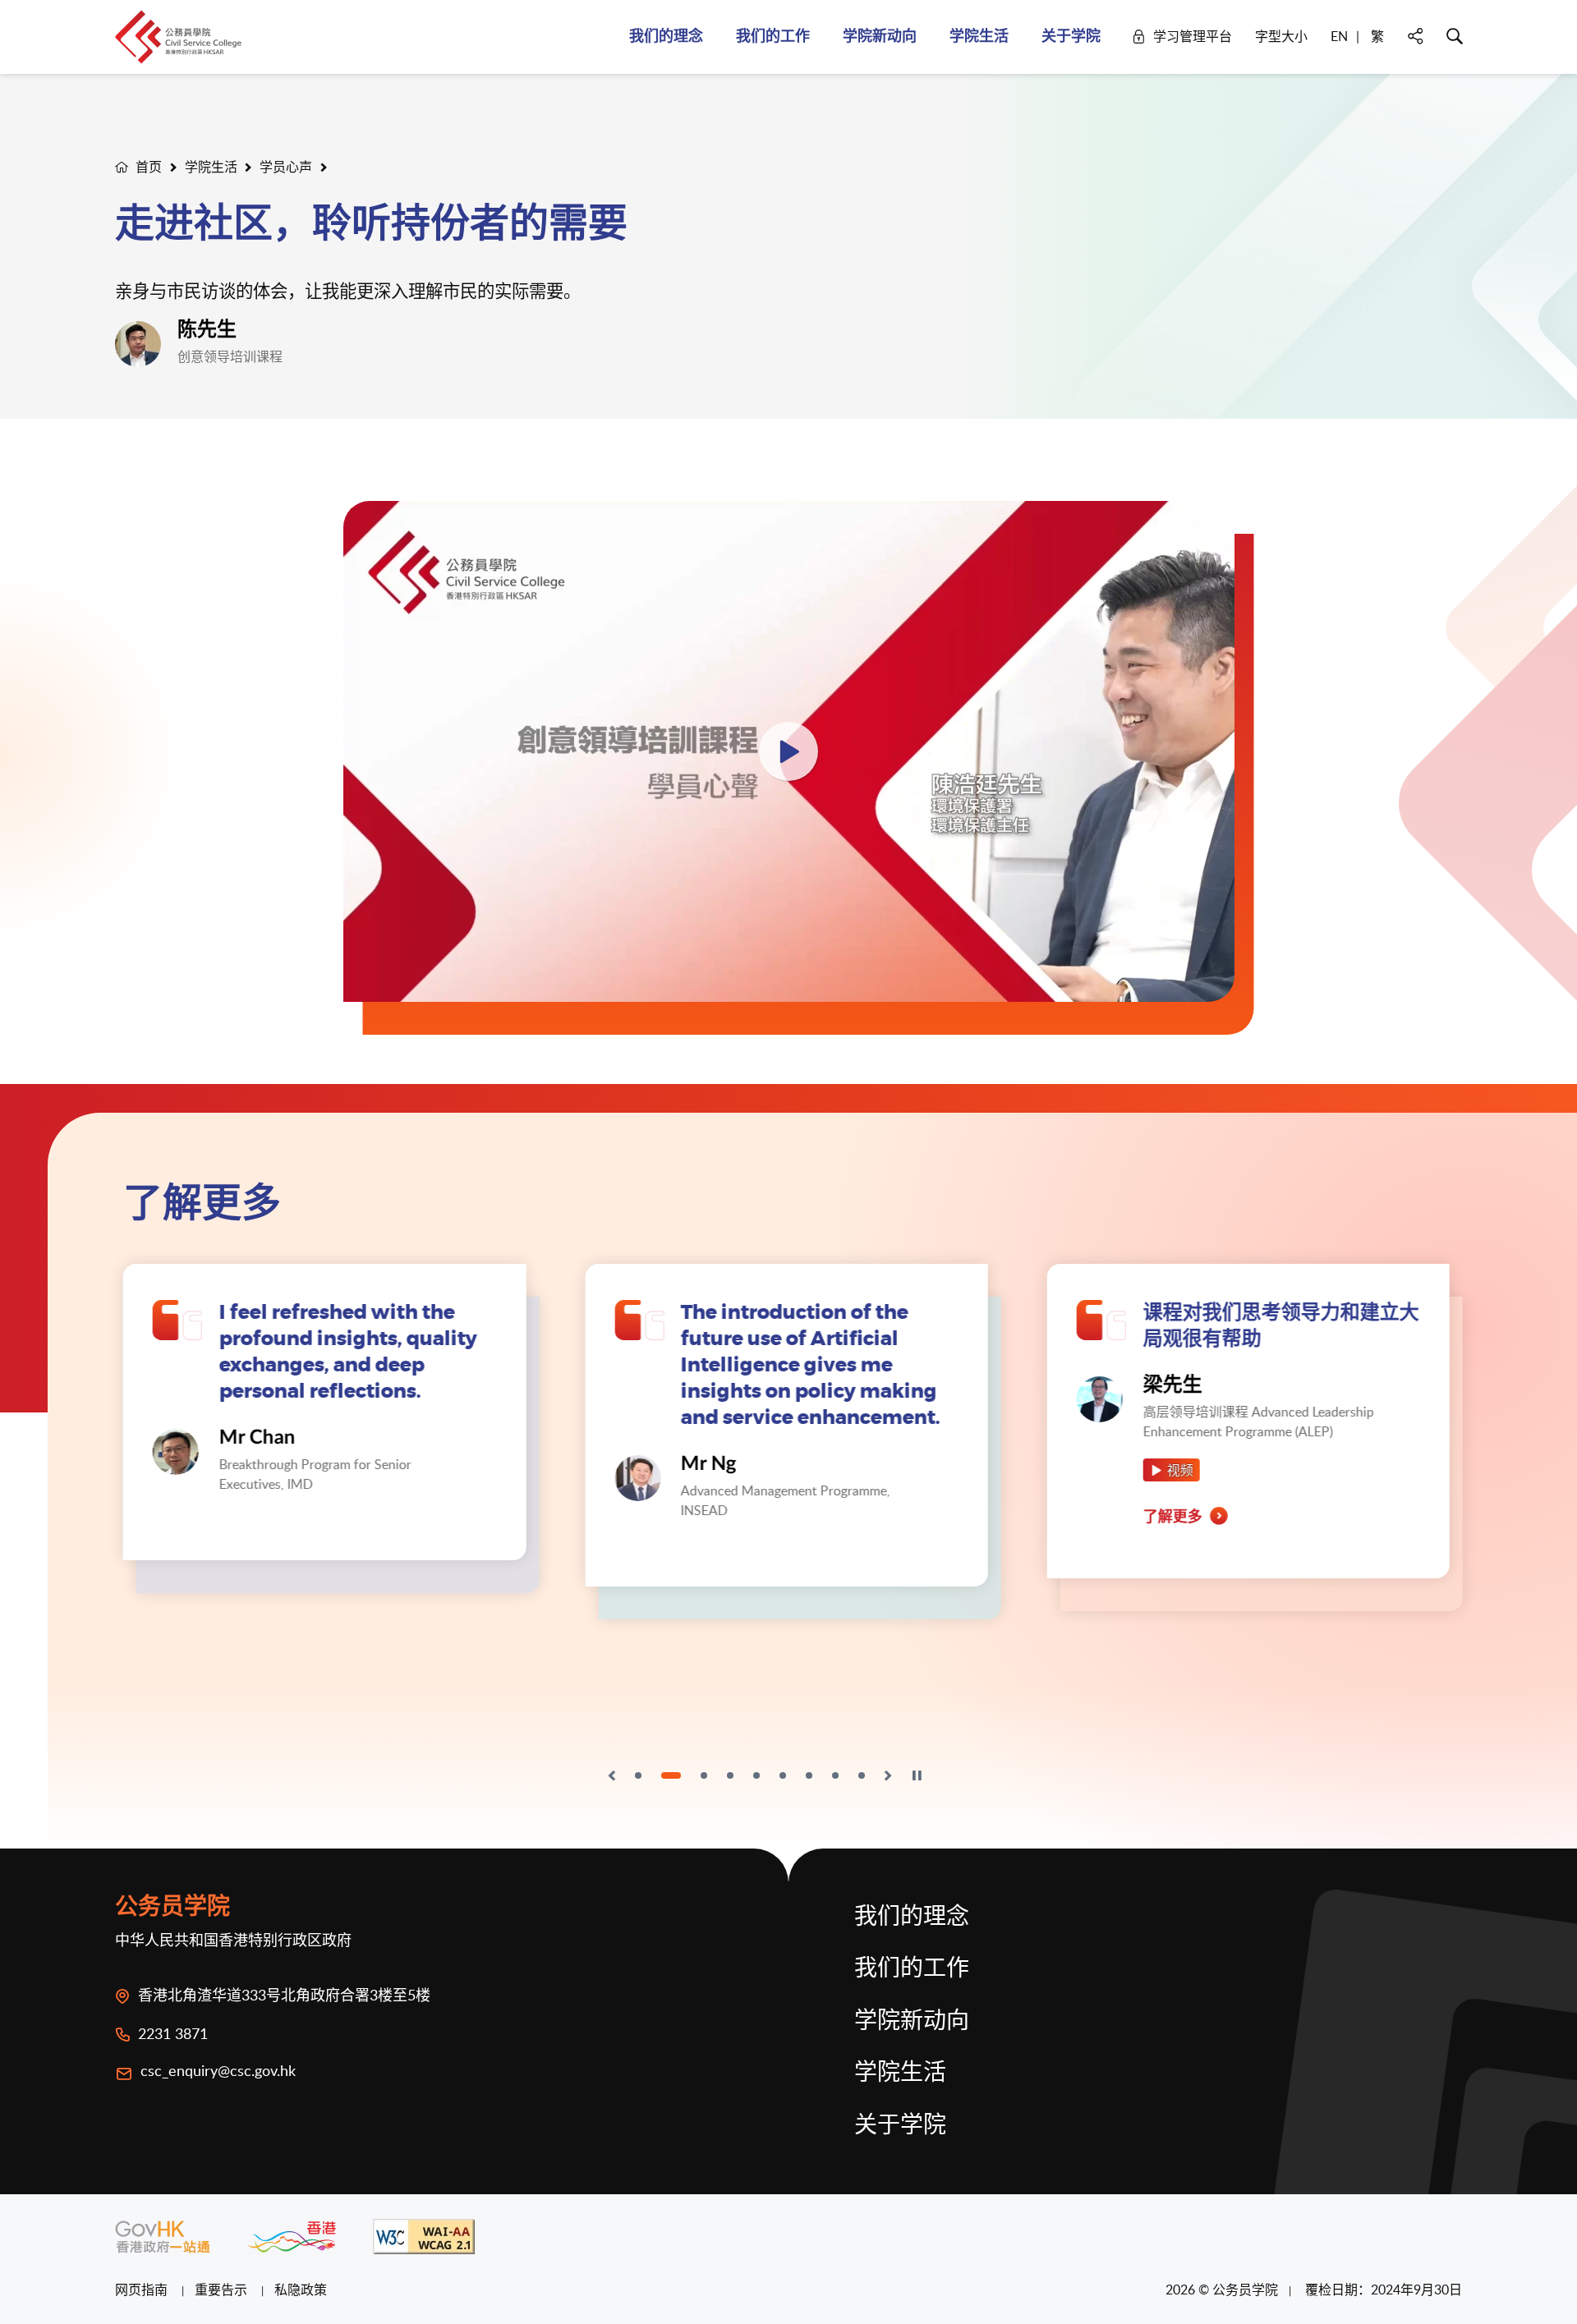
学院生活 (211, 167)
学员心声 (286, 167)
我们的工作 (912, 1969)
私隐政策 (301, 2290)
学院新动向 (912, 2022)
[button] (612, 1775)
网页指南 (143, 2290)
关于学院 (900, 2126)
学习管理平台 (1193, 36)
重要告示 (223, 2290)
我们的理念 (912, 1918)
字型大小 (1281, 36)
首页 (149, 167)
